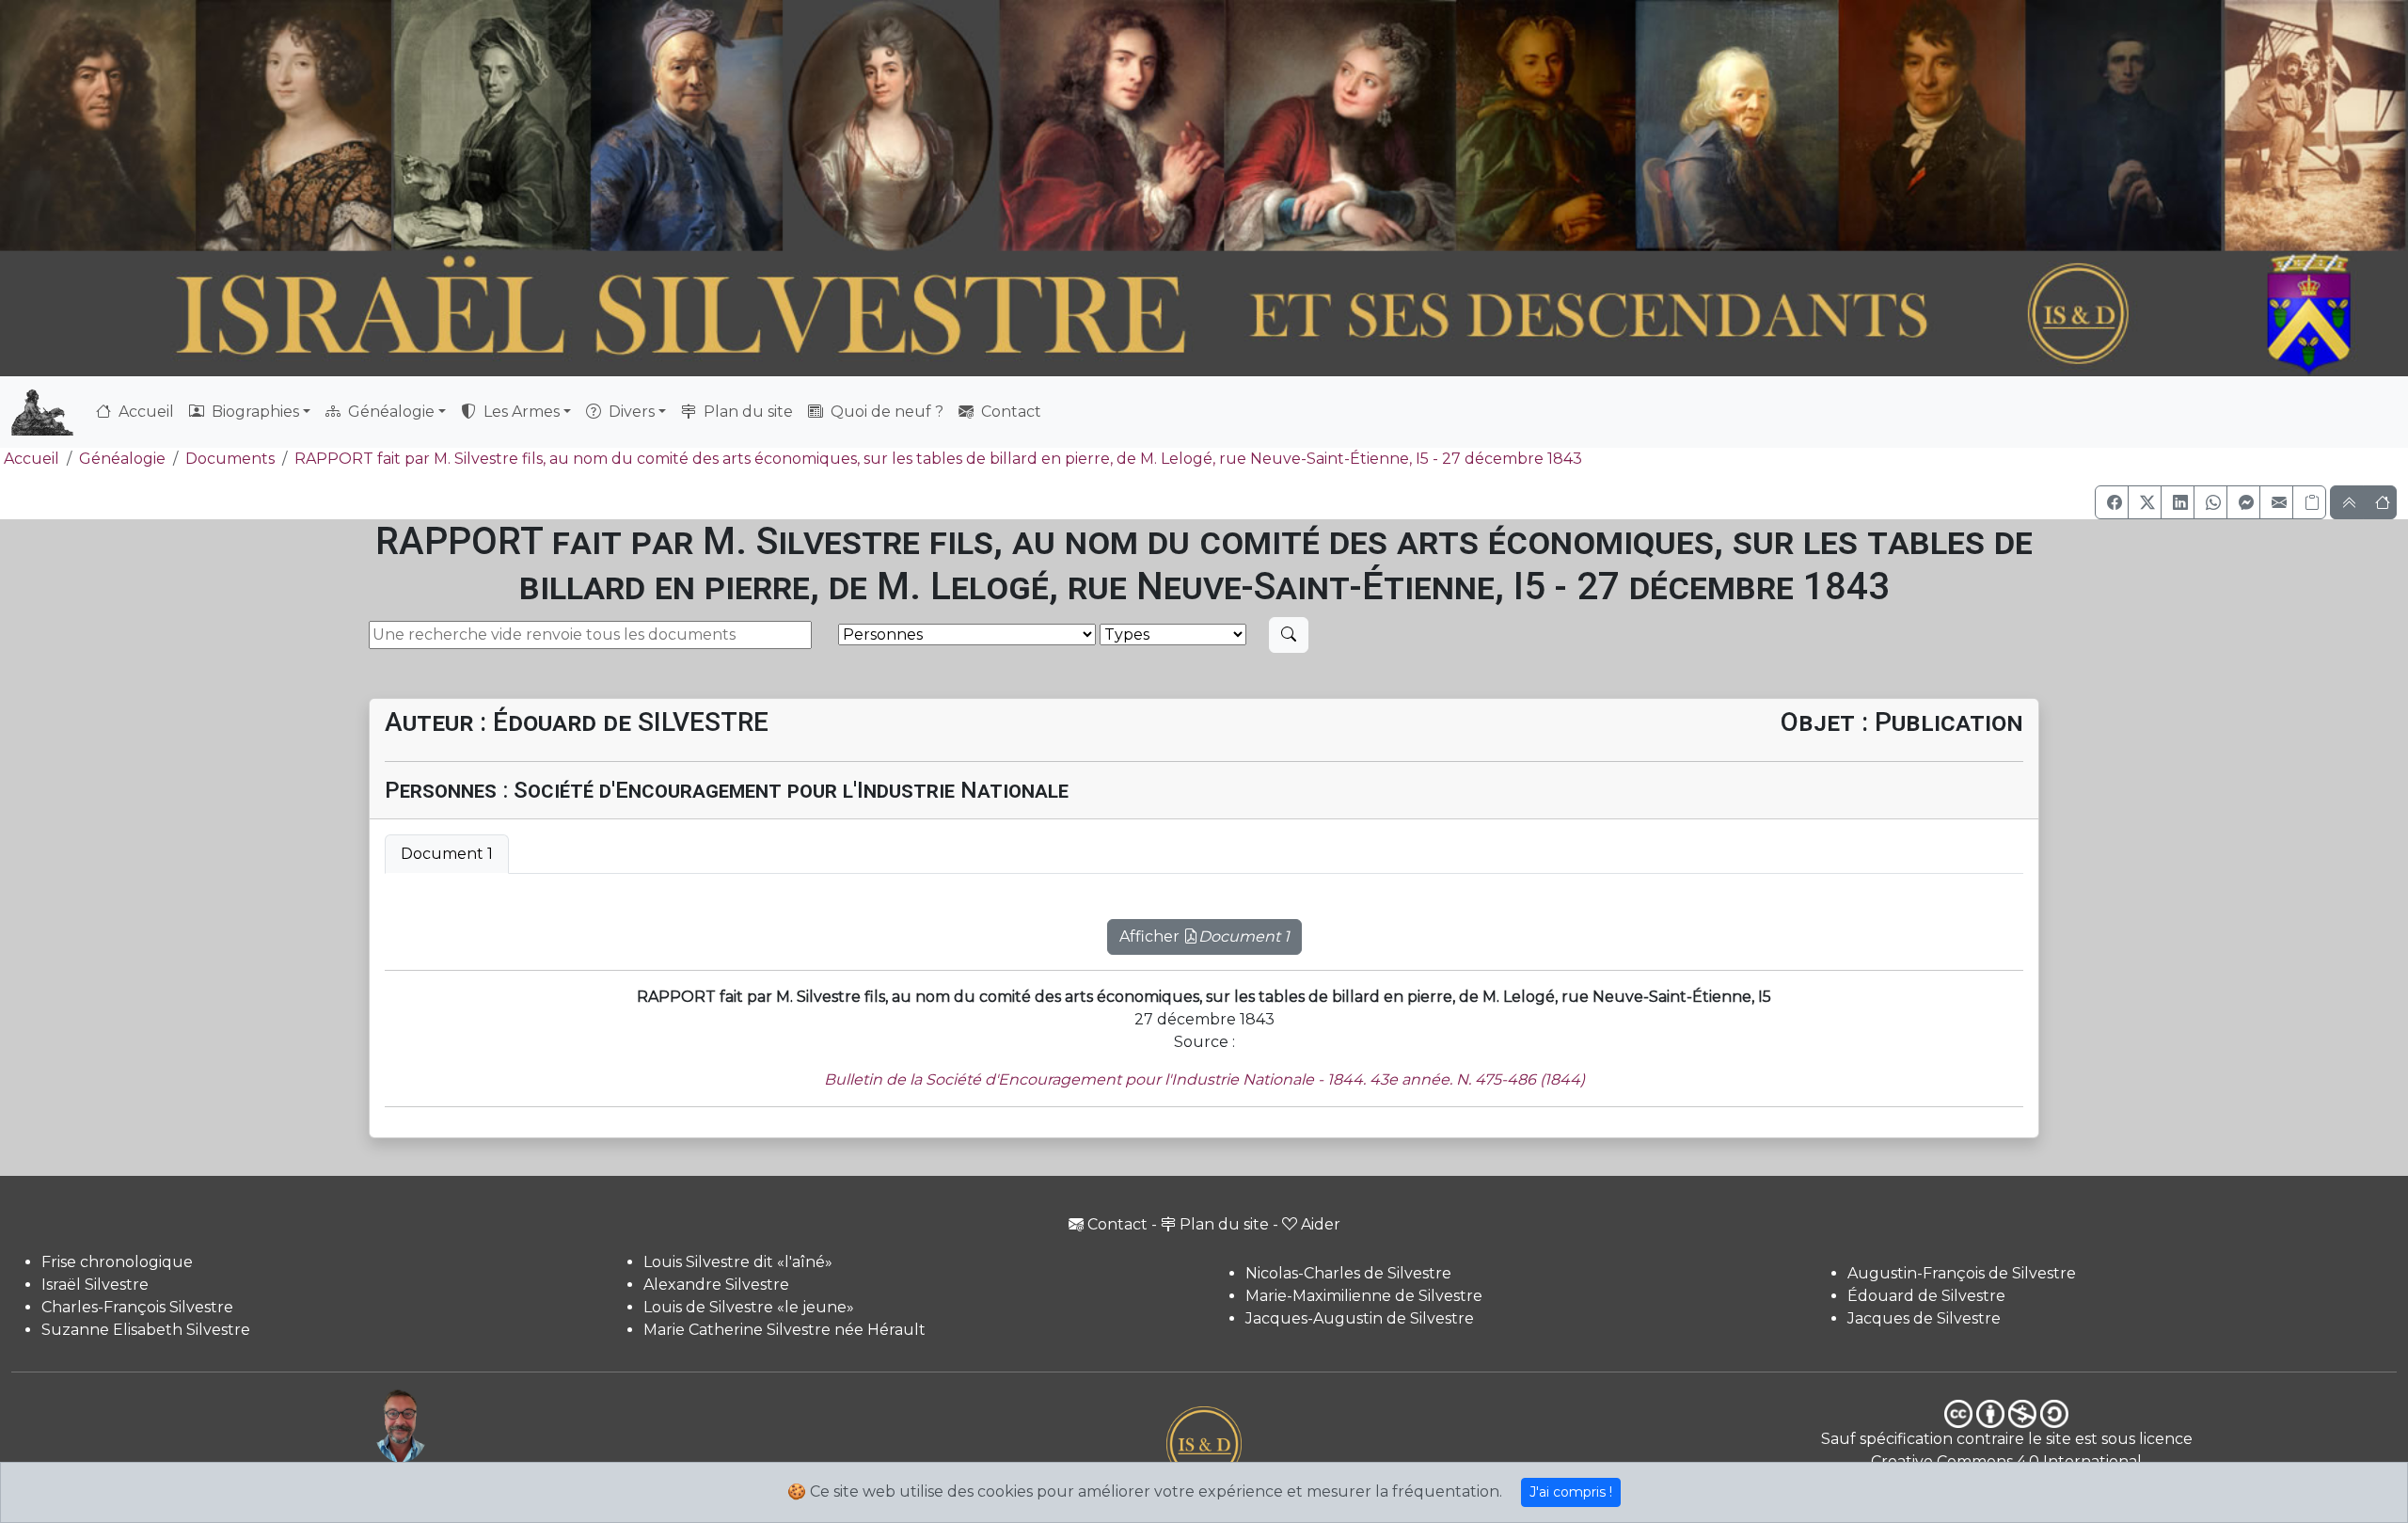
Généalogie (122, 459)
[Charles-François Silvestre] (491, 126)
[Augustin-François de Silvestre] (1933, 126)
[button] (2112, 502)
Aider (1321, 1224)
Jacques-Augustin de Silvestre (1360, 1318)
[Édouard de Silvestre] (2124, 126)
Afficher (1204, 936)
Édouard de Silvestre (1926, 1296)
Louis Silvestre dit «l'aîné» (738, 1262)
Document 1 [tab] (447, 854)
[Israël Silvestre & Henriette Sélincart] (196, 129)
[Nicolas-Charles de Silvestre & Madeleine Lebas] (1228, 126)
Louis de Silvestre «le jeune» (749, 1307)
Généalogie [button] (389, 412)
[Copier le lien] (2309, 502)
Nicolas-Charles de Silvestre (1348, 1273)
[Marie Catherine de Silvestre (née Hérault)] (887, 126)
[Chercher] (1289, 635)
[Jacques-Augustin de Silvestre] (1735, 126)
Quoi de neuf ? (885, 412)
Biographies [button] (253, 412)
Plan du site (746, 412)
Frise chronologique (117, 1262)
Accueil (144, 412)
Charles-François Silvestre (137, 1307)
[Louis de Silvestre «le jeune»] (689, 126)
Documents (230, 459)
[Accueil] (1112, 315)
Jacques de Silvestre (1924, 1318)
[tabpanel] (1204, 926)
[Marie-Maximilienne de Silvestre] (1544, 126)
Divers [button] (630, 412)
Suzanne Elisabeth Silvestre (146, 1330)
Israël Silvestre (95, 1285)
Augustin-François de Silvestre (1962, 1273)
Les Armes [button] (520, 412)
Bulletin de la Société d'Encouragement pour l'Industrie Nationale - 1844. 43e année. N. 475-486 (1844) (1204, 1079)
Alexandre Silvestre (716, 1285)
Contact (1009, 412)
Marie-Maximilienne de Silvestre (1364, 1296)
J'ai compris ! (1571, 1492)
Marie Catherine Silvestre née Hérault (784, 1330)
